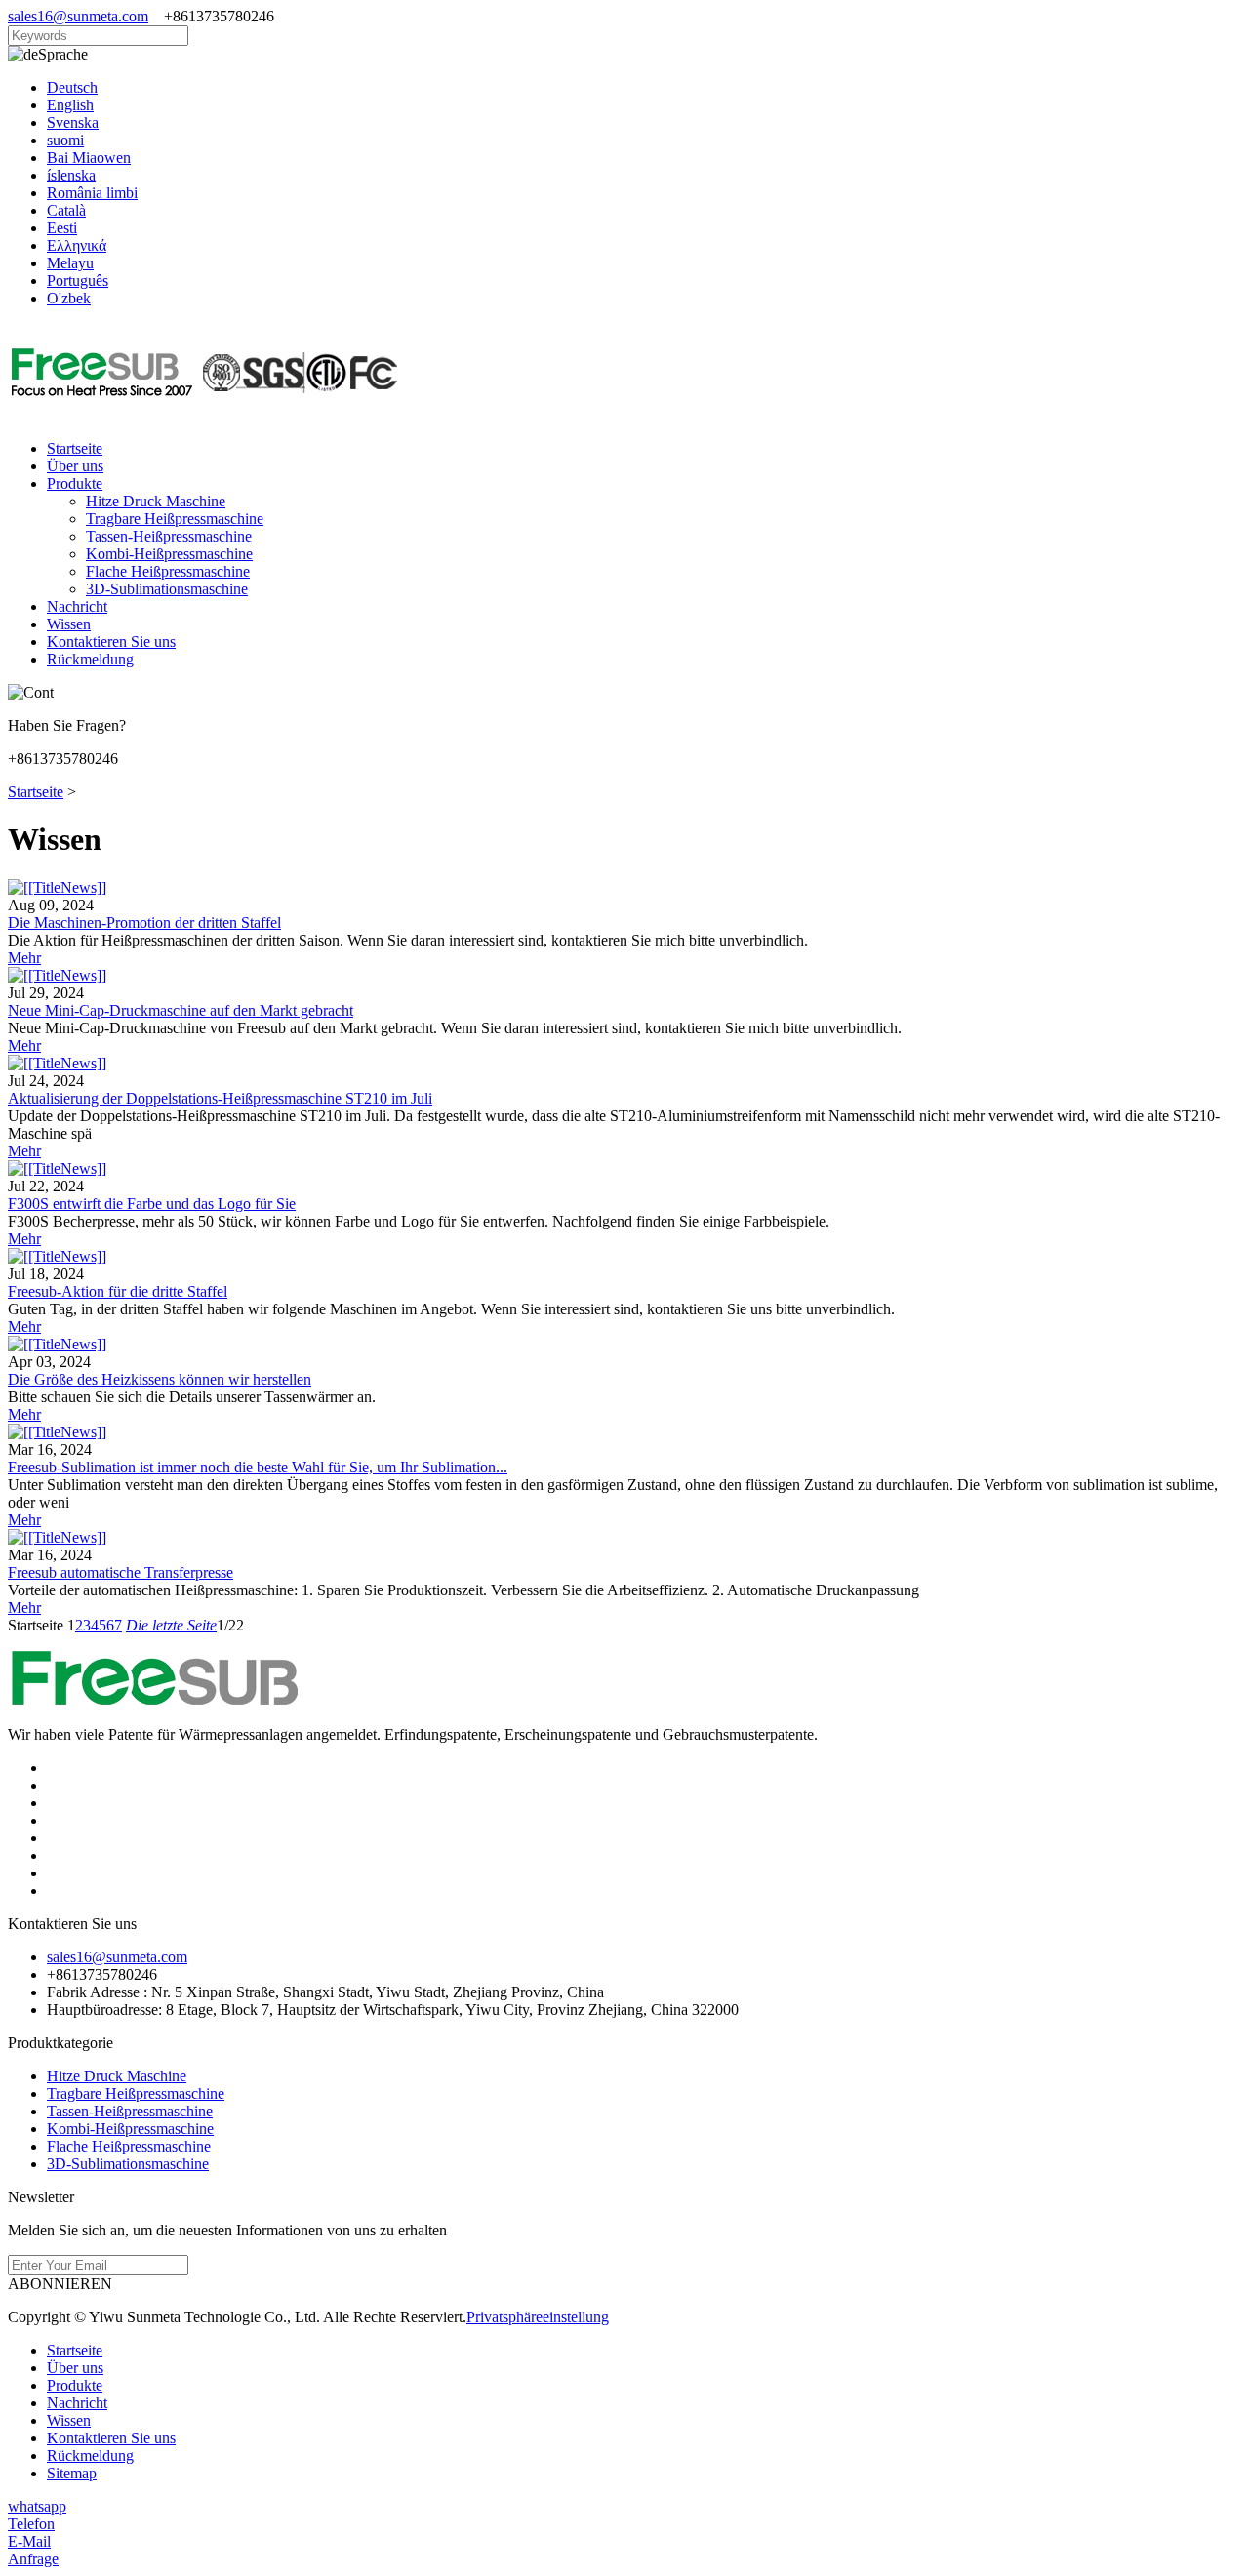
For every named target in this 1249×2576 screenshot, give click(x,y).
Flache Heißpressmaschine (168, 571)
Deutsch (72, 87)
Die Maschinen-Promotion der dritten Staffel (144, 923)
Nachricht (77, 606)
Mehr (24, 958)
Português (78, 281)
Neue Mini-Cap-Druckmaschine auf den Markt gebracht (181, 1010)
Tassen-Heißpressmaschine (169, 536)
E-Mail (29, 2541)
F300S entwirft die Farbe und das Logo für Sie (152, 1204)
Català (66, 210)
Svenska (73, 122)
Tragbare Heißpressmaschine (175, 519)
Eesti (62, 228)
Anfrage (33, 2559)
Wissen (69, 624)
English (70, 105)
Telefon (31, 2524)
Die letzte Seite (171, 1625)
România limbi (92, 193)
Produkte (75, 483)
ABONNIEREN (60, 2284)
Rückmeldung (90, 659)
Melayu (70, 263)
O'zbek (69, 298)
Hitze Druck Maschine (156, 501)
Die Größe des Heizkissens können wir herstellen (160, 1379)
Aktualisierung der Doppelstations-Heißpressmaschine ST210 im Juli (220, 1098)
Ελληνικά (77, 245)
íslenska (71, 175)
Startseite (75, 448)
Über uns (75, 466)
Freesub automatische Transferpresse (121, 1572)
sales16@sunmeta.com (78, 16)
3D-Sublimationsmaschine (167, 589)
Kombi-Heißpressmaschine (169, 554)
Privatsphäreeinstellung (538, 2317)
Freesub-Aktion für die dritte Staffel (118, 1291)
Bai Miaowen (89, 158)
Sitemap (72, 2473)
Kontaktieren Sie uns (111, 642)
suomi (65, 140)
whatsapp (37, 2506)
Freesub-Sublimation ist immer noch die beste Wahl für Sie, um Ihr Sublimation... (258, 1467)
